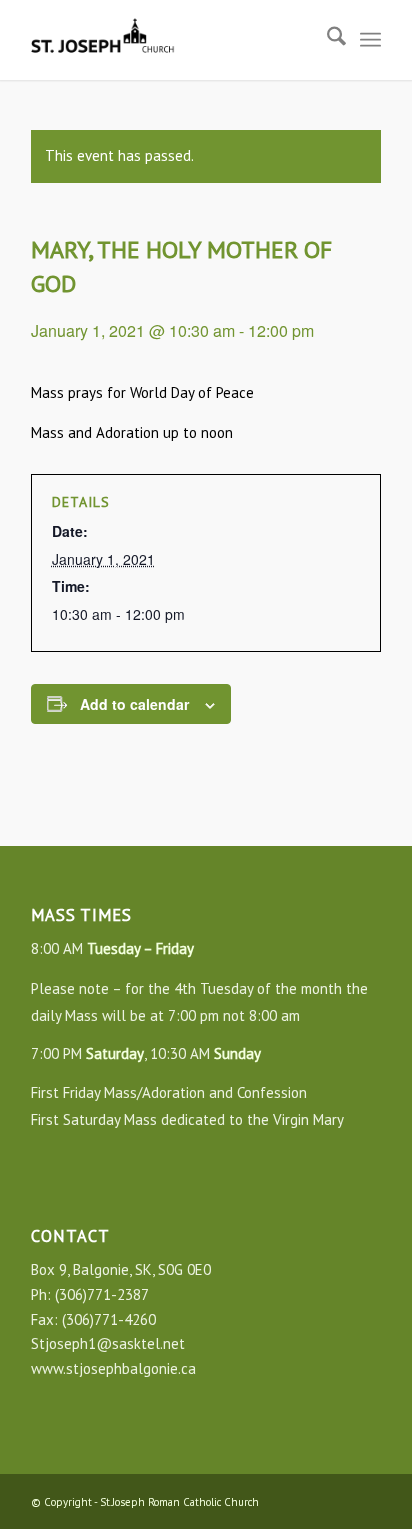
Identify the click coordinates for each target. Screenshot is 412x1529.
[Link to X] (336, 1500)
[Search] (326, 40)
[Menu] (370, 40)
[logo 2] (171, 40)
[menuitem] (326, 40)
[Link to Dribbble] (366, 1500)
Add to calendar (134, 704)
